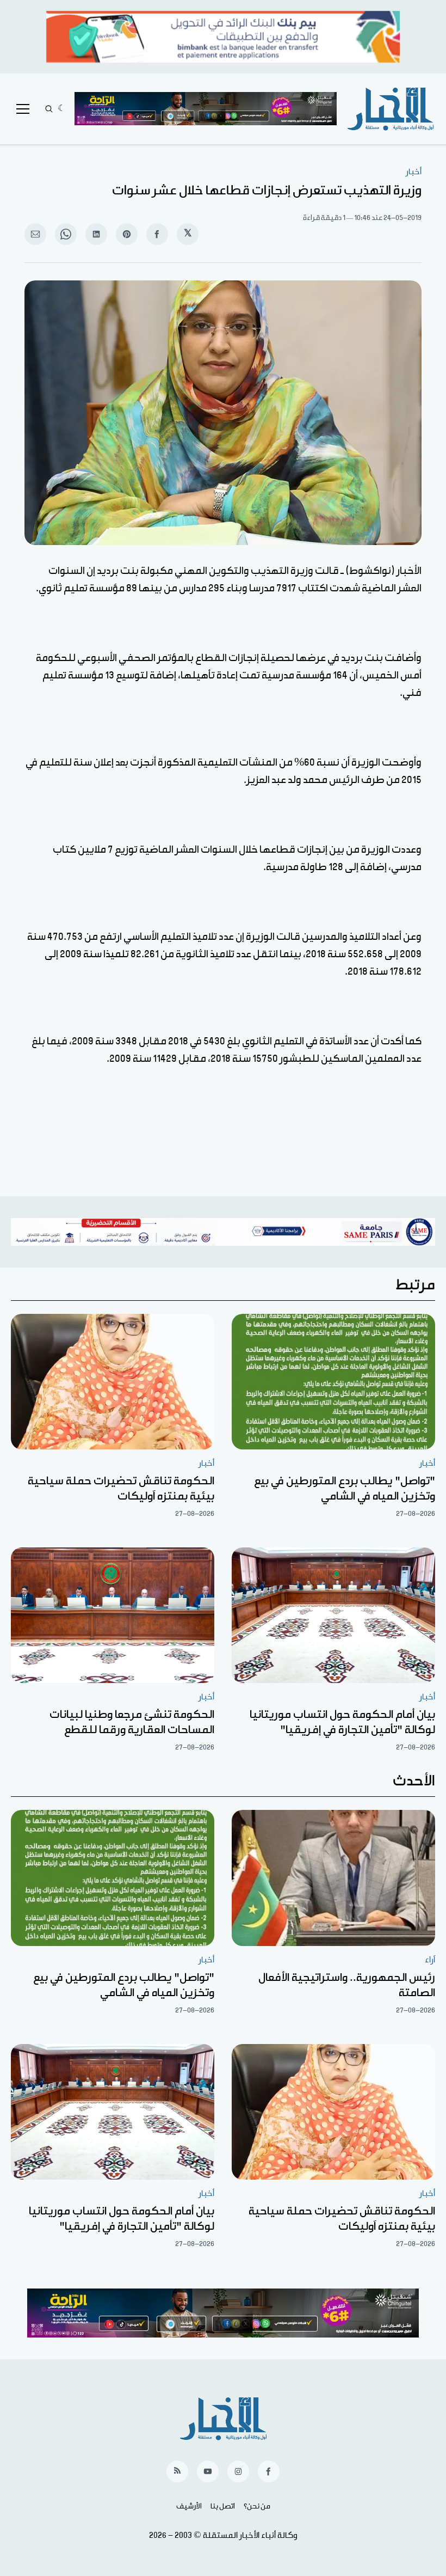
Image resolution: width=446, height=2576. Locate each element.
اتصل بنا (223, 2506)
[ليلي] (62, 109)
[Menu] (23, 109)
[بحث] (49, 109)
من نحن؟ (257, 2506)
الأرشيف (189, 2506)
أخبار (414, 172)
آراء (430, 1960)
